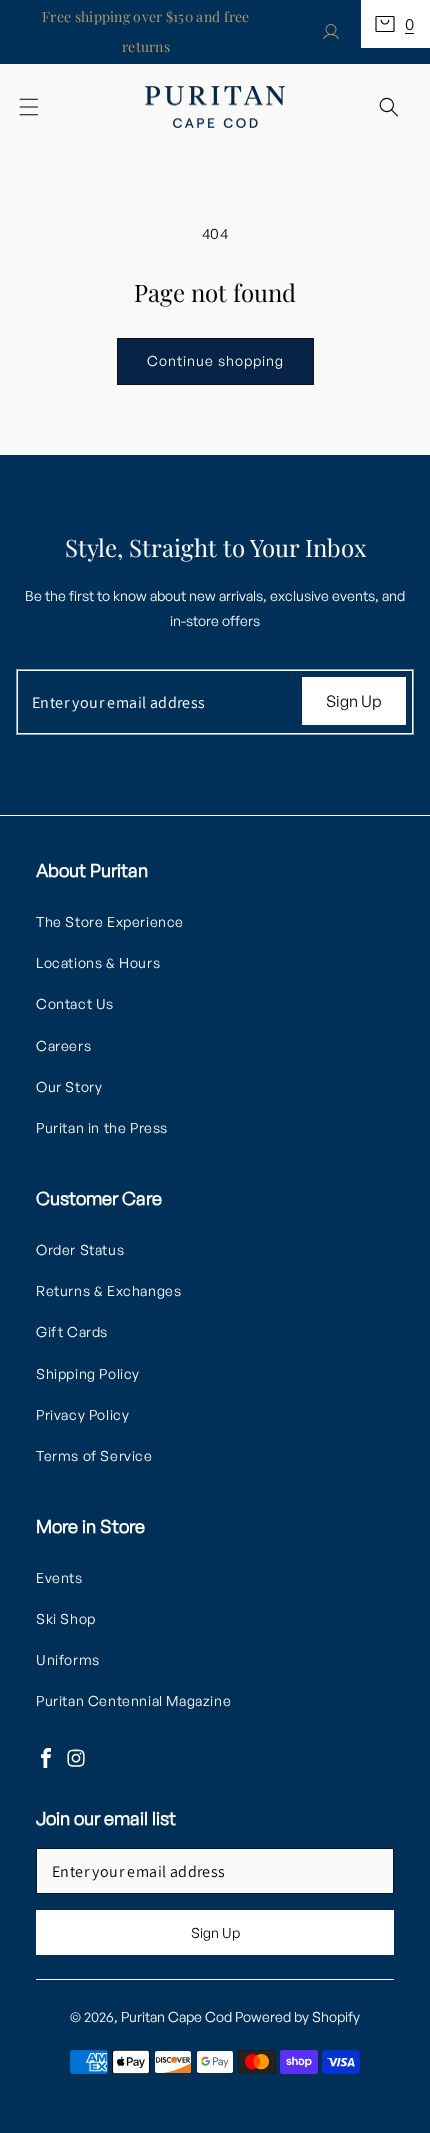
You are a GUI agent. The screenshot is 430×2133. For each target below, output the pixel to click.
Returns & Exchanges (108, 1290)
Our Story (69, 1086)
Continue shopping (215, 360)
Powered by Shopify (297, 2016)
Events (59, 1577)
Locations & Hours (98, 962)
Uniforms (68, 1659)
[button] (395, 24)
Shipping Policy (88, 1373)
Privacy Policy (82, 1414)
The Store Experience (110, 921)
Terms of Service (94, 1455)
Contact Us (75, 1003)
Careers (63, 1045)
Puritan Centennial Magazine (133, 1700)
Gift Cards (72, 1331)
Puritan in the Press (102, 1127)
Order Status (80, 1249)
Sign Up (354, 701)
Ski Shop (66, 1618)
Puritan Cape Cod (176, 2016)
